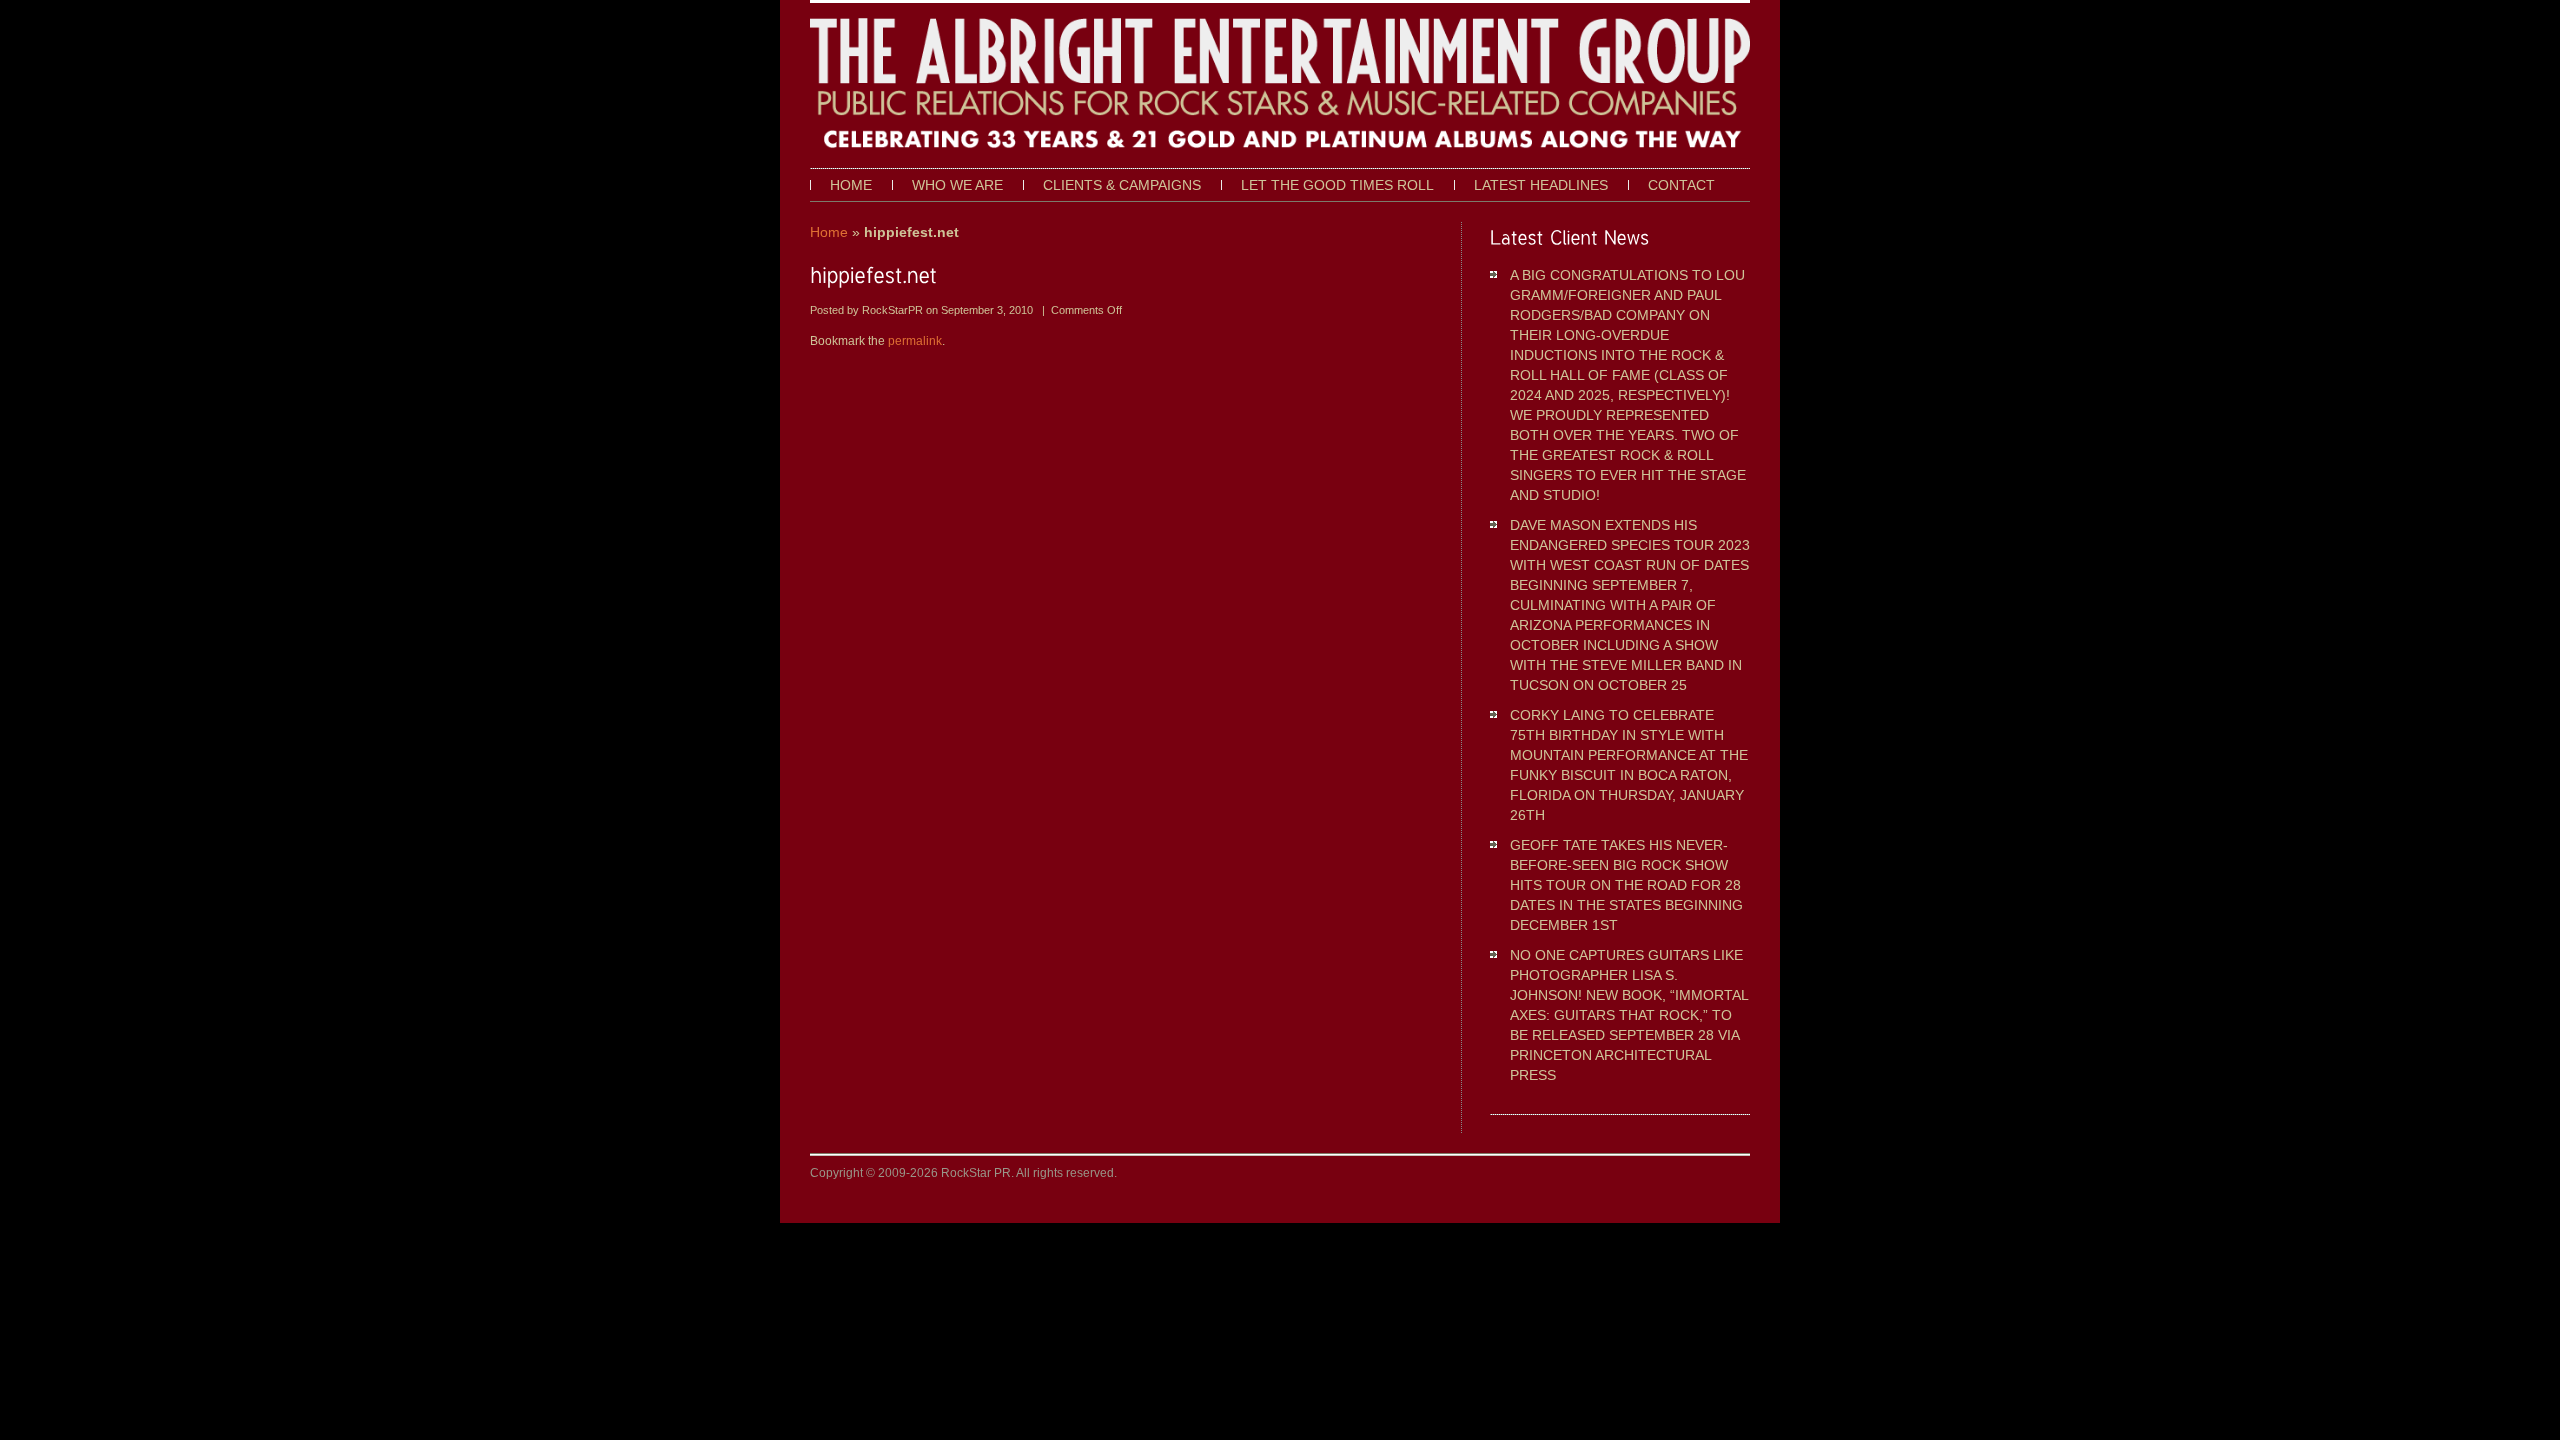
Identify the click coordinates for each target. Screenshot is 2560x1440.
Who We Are (957, 185)
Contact (1681, 185)
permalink (915, 341)
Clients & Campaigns (1122, 185)
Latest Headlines (1541, 185)
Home (851, 185)
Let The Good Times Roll (1337, 185)
